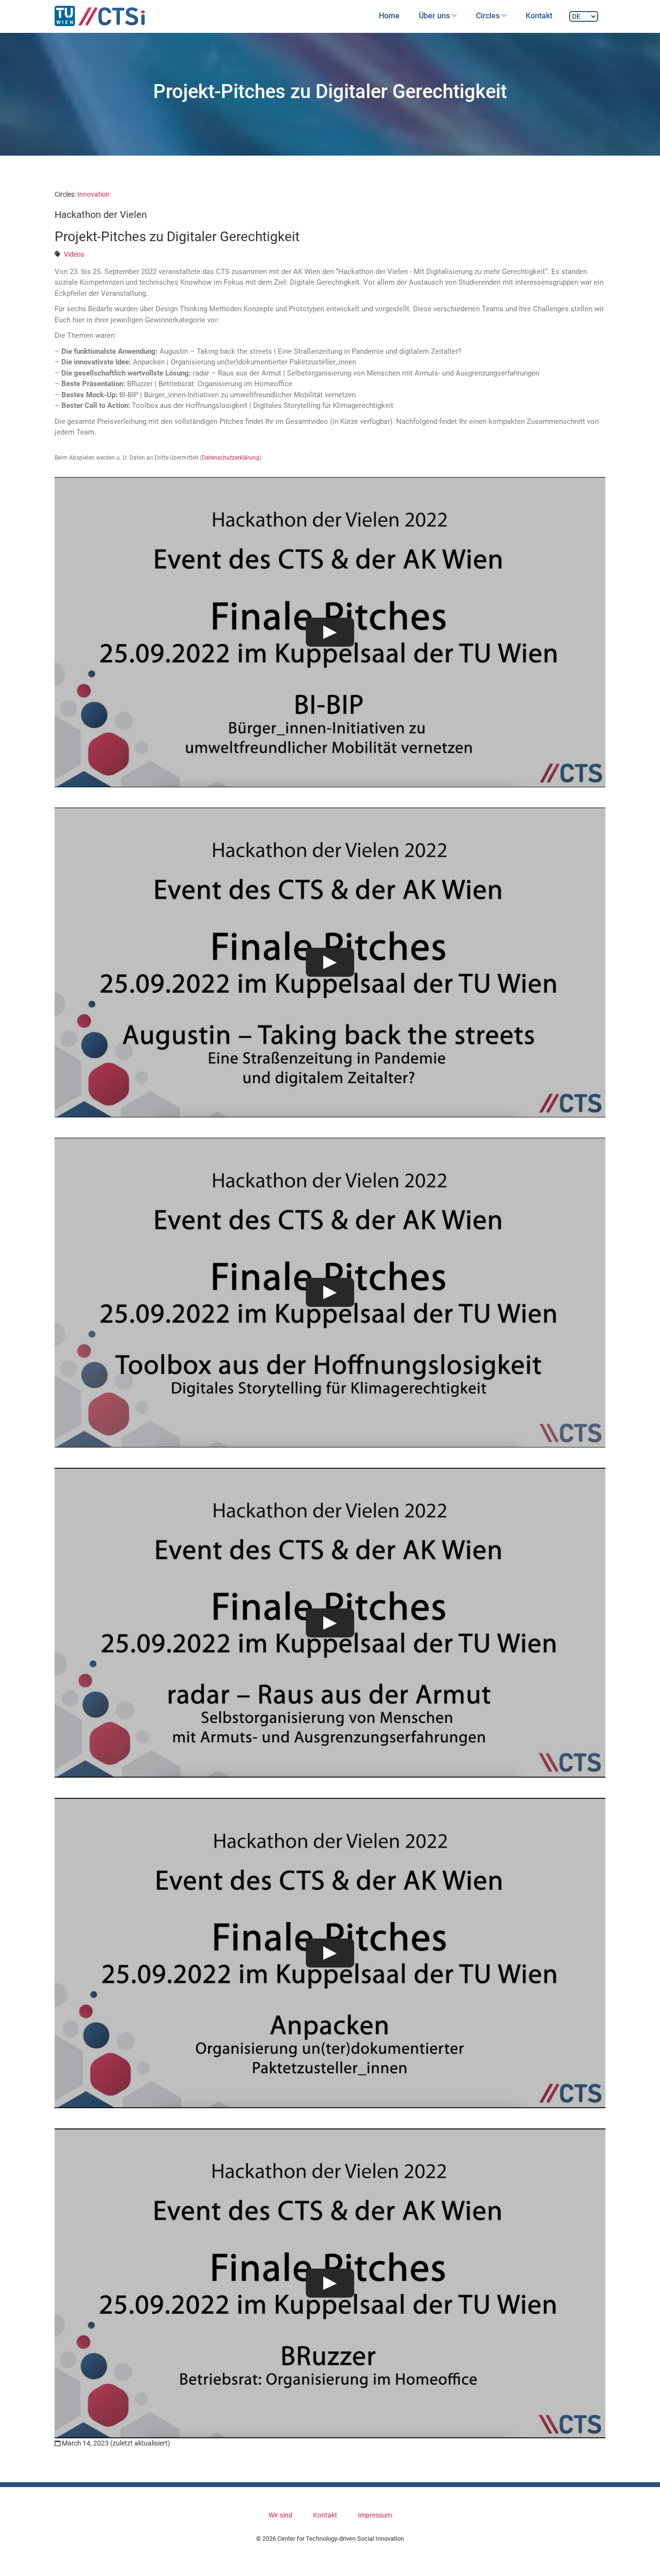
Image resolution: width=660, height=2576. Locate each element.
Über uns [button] (435, 16)
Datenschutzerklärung (231, 458)
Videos (74, 254)
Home (389, 16)
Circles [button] (489, 16)
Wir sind (280, 2515)
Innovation (93, 194)
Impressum (375, 2515)
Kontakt (539, 16)
